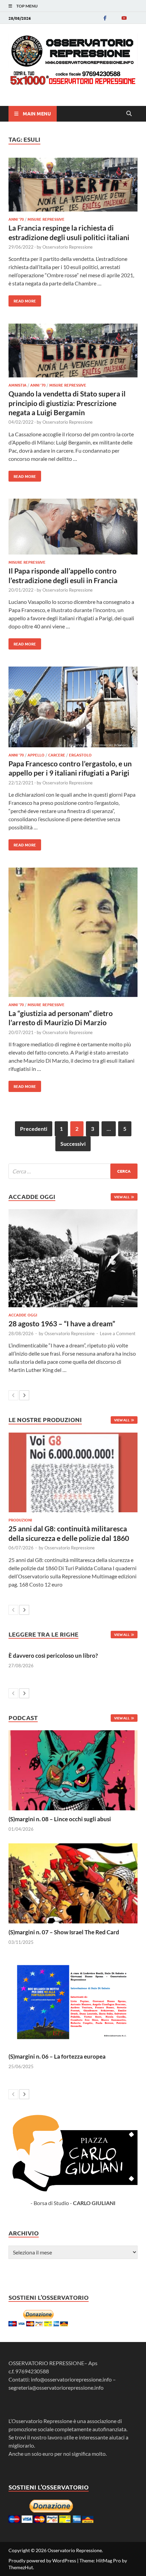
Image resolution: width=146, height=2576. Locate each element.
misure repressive (46, 219)
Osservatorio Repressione (68, 247)
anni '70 (16, 219)
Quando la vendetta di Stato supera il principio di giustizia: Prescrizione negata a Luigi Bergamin (67, 403)
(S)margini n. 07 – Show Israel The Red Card (64, 1932)
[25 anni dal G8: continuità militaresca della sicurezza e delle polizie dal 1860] (73, 1473)
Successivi (73, 1144)
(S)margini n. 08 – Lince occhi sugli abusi (60, 1819)
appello (36, 755)
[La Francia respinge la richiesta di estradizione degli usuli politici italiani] (73, 186)
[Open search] (129, 114)
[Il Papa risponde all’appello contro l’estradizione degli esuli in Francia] (73, 528)
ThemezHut (21, 2567)
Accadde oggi (23, 1315)
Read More (22, 299)
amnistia (17, 385)
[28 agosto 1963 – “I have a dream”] (73, 1258)
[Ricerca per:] (73, 1171)
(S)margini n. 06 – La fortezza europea (57, 2056)
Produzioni (20, 1520)
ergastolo (80, 755)
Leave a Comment (118, 1333)
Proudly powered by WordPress (42, 2561)
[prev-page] (13, 1395)
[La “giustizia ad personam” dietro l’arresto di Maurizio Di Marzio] (73, 933)
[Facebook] (105, 18)
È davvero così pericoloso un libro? (53, 1656)
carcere (57, 755)
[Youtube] (124, 18)
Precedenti (34, 1129)
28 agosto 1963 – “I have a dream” (62, 1323)
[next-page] (24, 1395)
